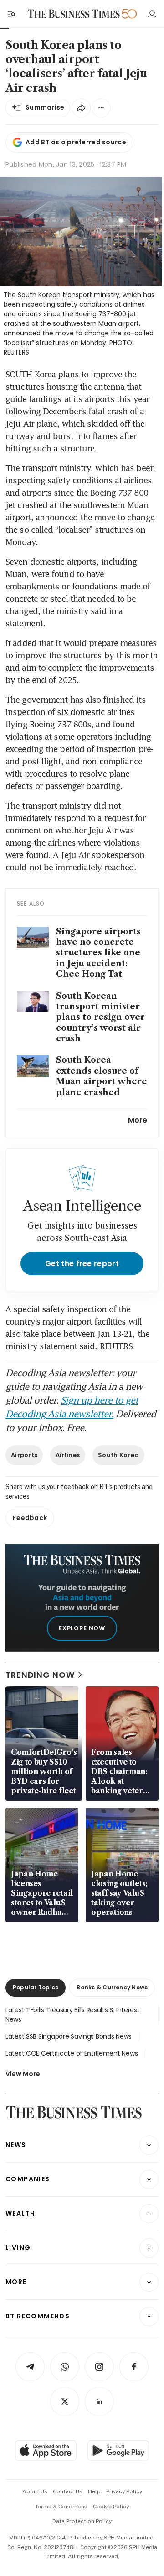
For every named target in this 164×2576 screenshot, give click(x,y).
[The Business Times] (74, 14)
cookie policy (111, 2507)
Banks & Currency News (112, 1987)
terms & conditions (61, 2507)
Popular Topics (36, 1987)
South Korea (118, 1455)
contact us (68, 2491)
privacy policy (124, 2491)
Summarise (45, 107)
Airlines (68, 1455)
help (94, 2491)
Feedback (30, 1518)
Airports (24, 1455)
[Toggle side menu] (11, 14)
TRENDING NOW (40, 1675)
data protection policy (82, 2521)
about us (35, 2491)
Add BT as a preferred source (76, 142)
